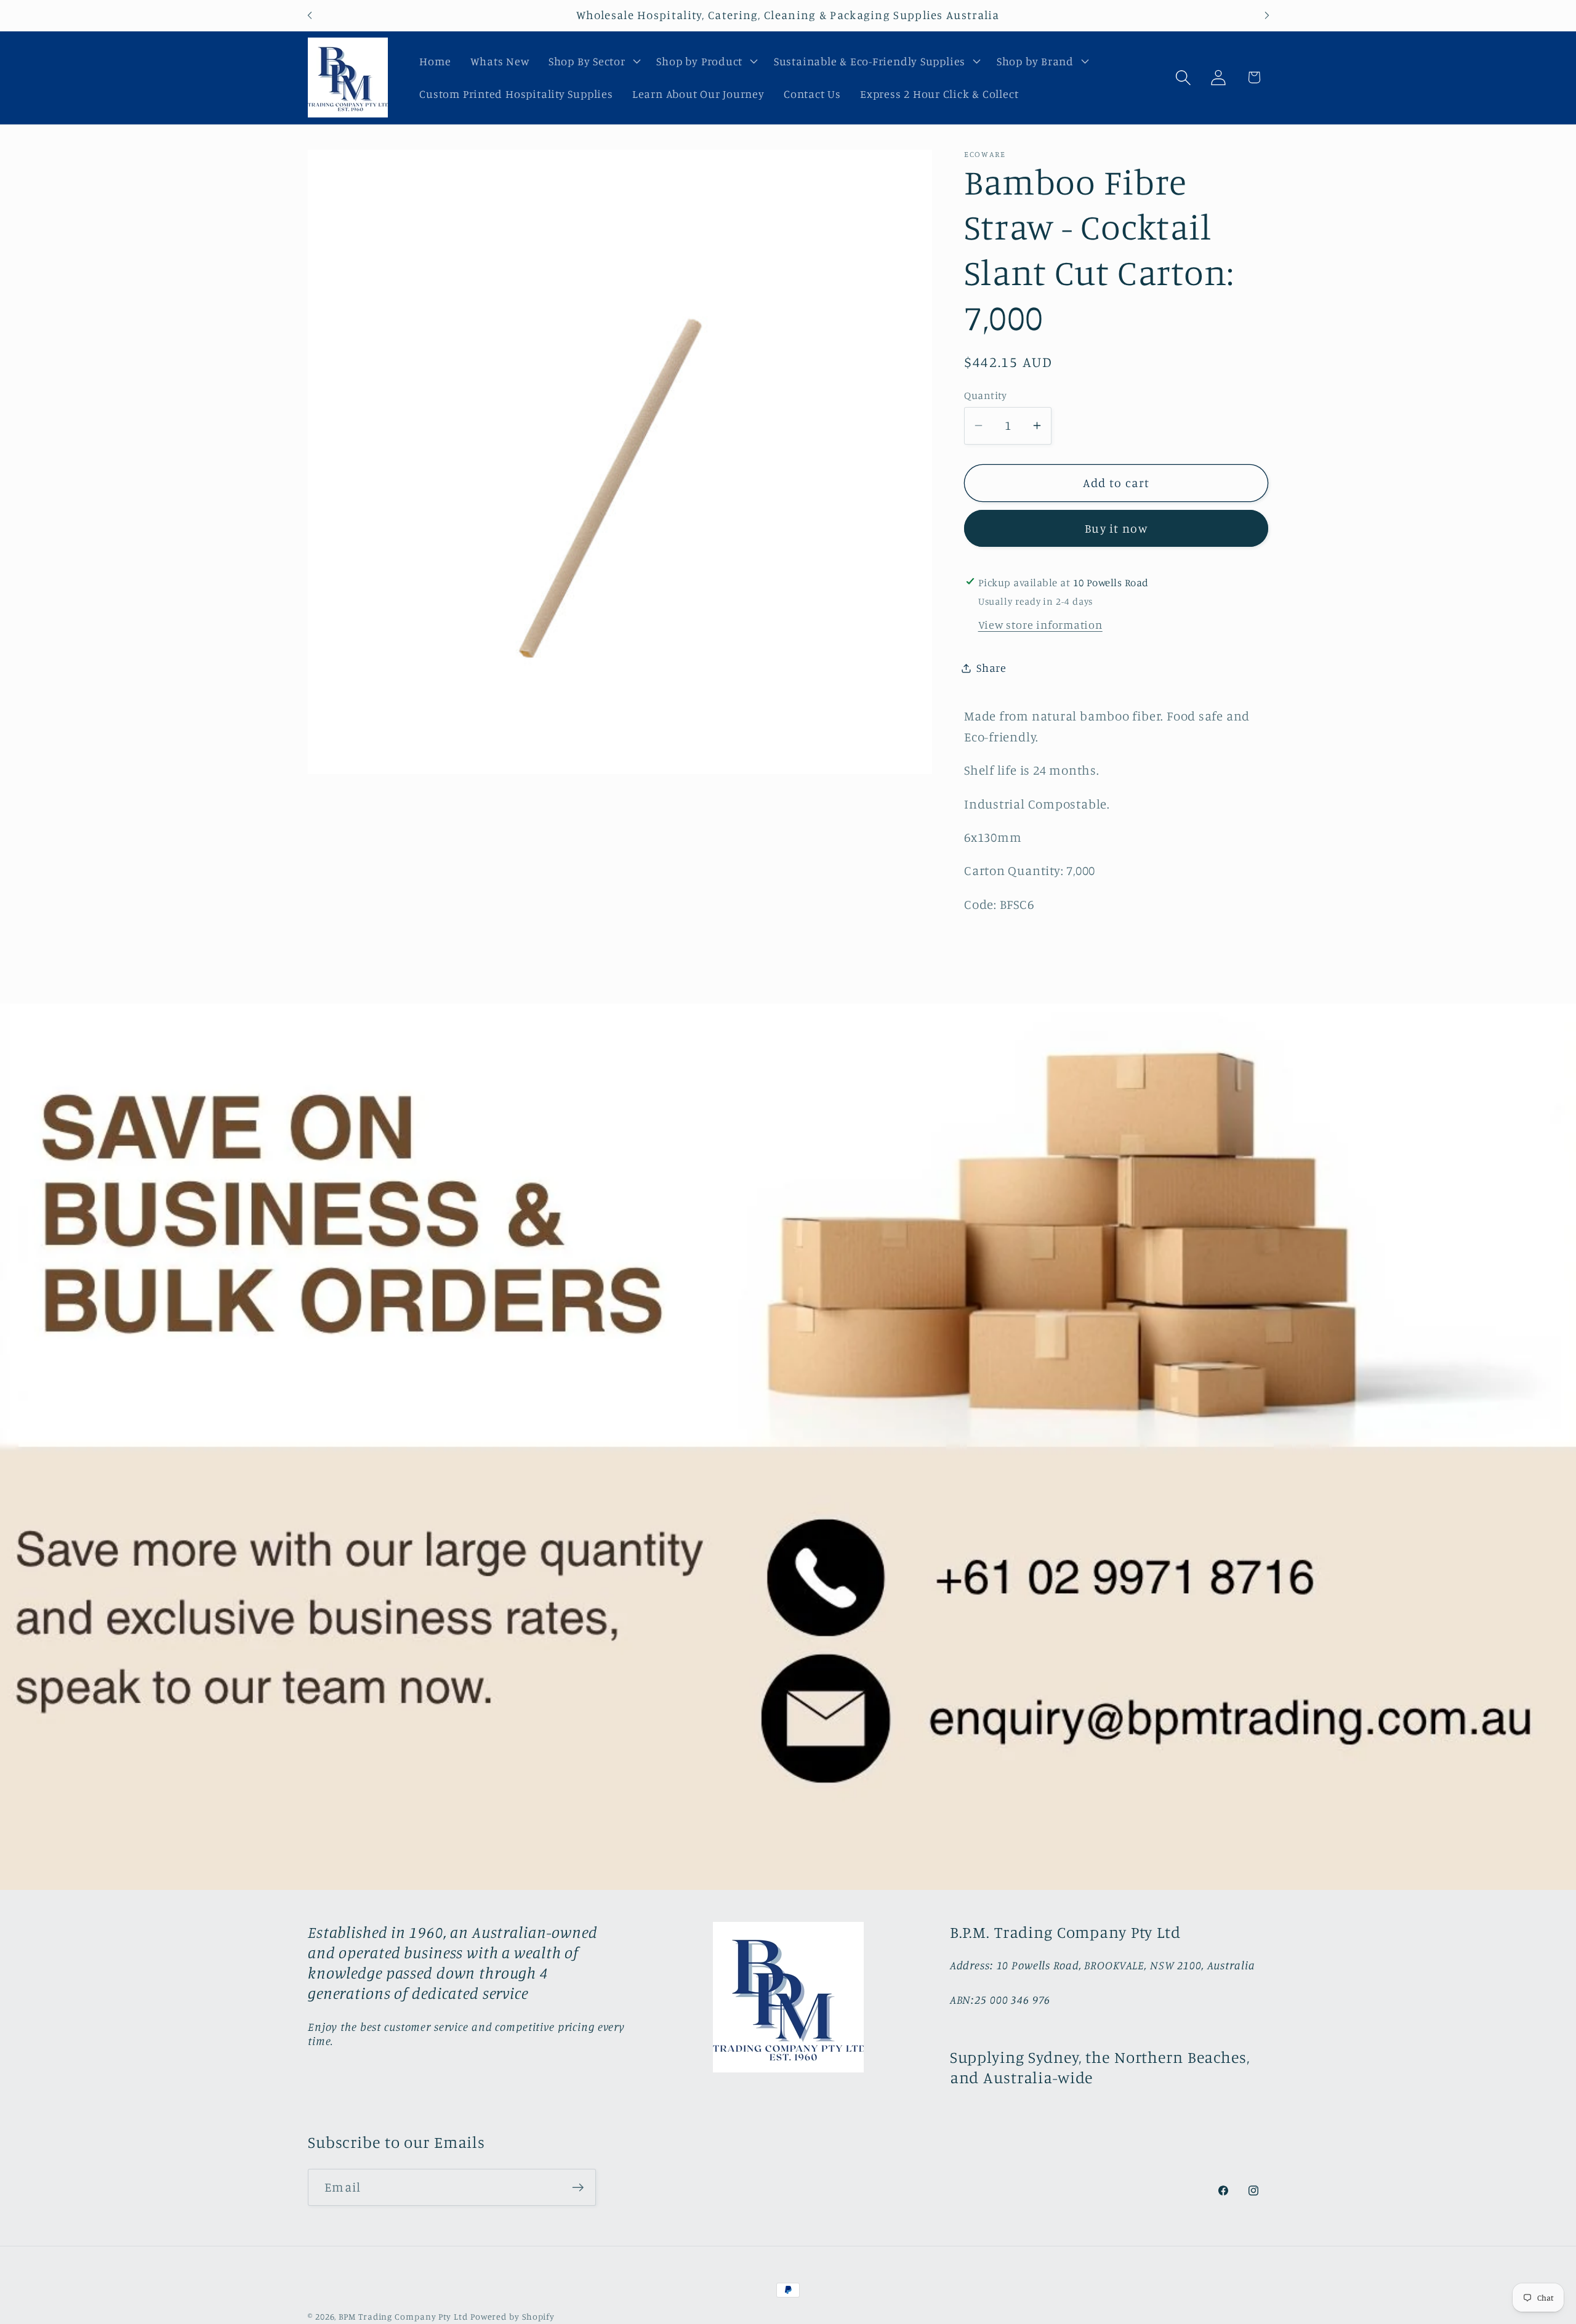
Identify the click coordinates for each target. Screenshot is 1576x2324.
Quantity (985, 395)
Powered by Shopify (513, 2316)
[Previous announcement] (310, 15)
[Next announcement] (1267, 15)
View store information (1040, 624)
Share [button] (991, 668)
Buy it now (1116, 528)
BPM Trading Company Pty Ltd (403, 2316)
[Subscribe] (578, 2188)
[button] (593, 61)
